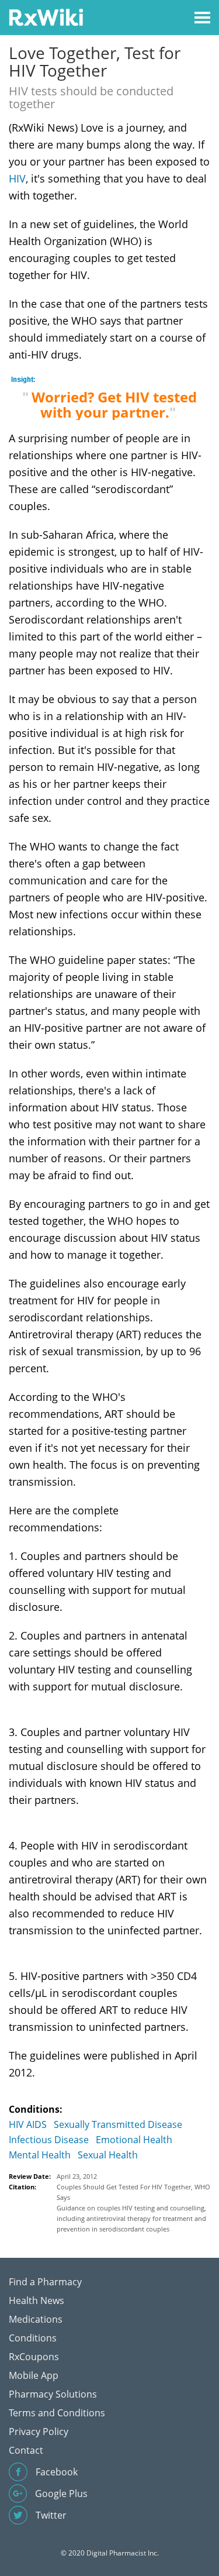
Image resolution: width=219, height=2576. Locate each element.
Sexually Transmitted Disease (118, 2124)
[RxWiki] (46, 17)
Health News (36, 2301)
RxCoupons (34, 2357)
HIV (17, 178)
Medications (36, 2319)
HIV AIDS (28, 2124)
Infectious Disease (49, 2140)
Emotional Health (134, 2140)
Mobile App (34, 2375)
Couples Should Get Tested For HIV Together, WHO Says (133, 2192)
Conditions (33, 2338)
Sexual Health (108, 2155)
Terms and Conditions (57, 2413)
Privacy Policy (39, 2432)
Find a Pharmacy (45, 2282)
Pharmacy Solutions (53, 2394)
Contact (26, 2450)
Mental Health (40, 2155)
